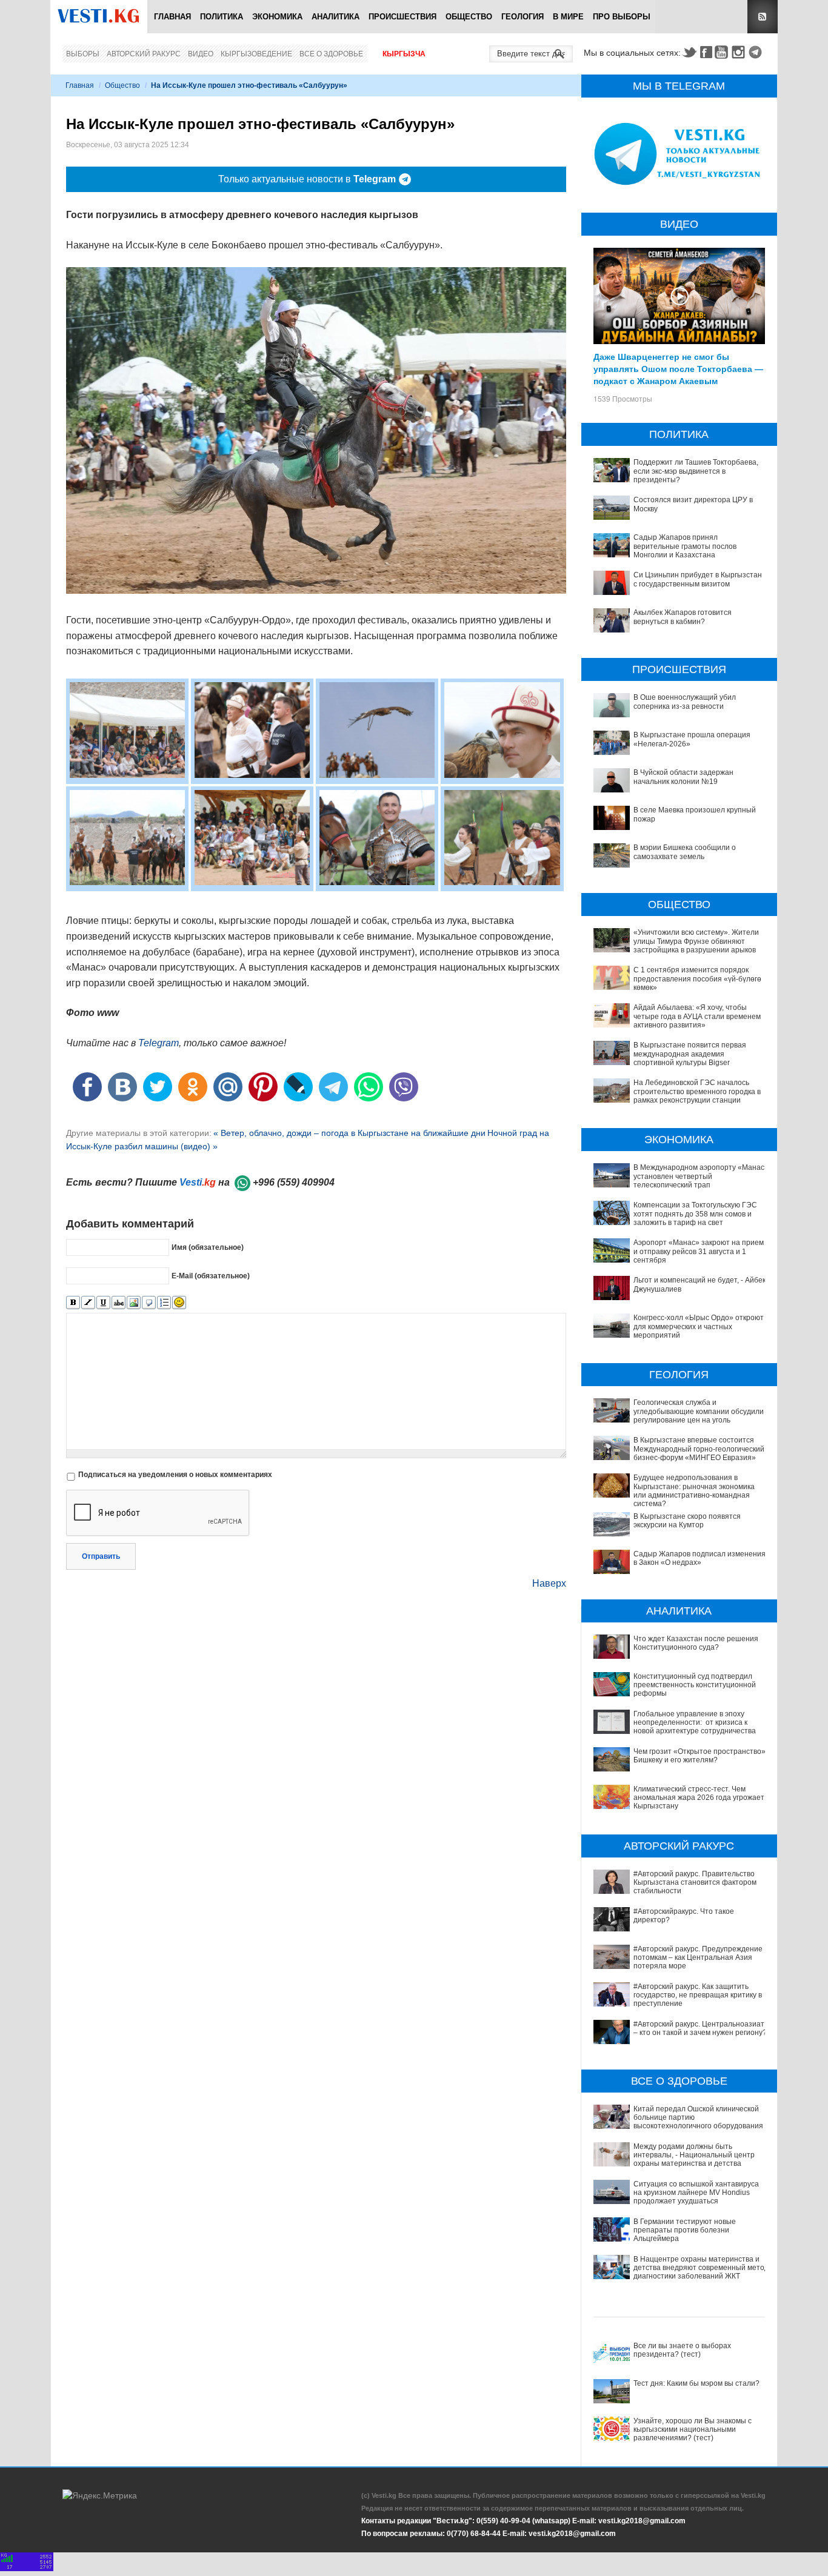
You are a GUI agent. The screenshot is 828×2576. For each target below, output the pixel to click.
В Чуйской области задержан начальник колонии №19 (683, 777)
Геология (523, 17)
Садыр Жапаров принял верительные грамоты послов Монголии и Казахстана (685, 546)
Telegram (757, 52)
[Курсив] (88, 1303)
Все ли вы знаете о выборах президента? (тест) (682, 2350)
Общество (469, 17)
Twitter (689, 52)
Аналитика (336, 17)
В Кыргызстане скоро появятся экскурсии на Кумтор (687, 1521)
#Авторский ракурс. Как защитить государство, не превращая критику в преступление (698, 1995)
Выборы (83, 54)
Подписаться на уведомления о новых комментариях (175, 1475)
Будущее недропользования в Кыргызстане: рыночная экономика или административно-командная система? (694, 1491)
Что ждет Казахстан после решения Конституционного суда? (696, 1643)
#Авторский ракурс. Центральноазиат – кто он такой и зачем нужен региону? (700, 2028)
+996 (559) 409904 (294, 1182)
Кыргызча (404, 54)
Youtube (723, 52)
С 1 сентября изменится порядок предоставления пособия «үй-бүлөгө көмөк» (697, 979)
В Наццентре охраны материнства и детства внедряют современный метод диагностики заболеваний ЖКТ (701, 2268)
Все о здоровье (331, 54)
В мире (568, 17)
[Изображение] (134, 1303)
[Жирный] (73, 1303)
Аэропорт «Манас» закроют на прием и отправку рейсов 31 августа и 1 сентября (699, 1251)
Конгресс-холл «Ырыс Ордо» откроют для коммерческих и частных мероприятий (699, 1326)
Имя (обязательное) (208, 1247)
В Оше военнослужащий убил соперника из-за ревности (685, 702)
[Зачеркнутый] (119, 1303)
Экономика (277, 17)
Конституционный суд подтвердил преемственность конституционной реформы (695, 1685)
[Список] (164, 1303)
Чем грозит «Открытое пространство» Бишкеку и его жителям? (699, 1756)
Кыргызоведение (256, 54)
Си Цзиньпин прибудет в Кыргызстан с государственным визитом (698, 579)
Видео (201, 54)
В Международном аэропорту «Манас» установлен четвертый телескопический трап (701, 1176)
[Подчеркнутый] (103, 1303)
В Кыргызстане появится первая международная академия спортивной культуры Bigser (690, 1054)
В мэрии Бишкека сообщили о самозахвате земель (685, 852)
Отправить (101, 1556)
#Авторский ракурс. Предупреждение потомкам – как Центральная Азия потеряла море (698, 1958)
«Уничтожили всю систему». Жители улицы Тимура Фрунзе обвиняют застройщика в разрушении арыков (696, 941)
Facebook (706, 52)
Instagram (740, 52)
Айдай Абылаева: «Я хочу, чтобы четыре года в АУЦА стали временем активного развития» (697, 1016)
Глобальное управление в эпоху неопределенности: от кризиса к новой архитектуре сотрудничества (695, 1723)
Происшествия (402, 17)
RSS (763, 17)
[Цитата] (149, 1303)
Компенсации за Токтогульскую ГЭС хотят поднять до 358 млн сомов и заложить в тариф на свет (695, 1214)
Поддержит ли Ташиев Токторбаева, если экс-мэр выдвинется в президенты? (696, 471)
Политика (222, 17)
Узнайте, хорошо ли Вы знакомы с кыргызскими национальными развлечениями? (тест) (693, 2430)
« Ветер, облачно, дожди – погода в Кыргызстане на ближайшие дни (349, 1133)
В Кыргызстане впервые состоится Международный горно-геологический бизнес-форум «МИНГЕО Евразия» (699, 1449)
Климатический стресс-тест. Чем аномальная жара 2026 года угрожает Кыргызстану (699, 1798)
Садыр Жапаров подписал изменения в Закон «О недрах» (699, 1558)
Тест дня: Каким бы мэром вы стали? (696, 2383)
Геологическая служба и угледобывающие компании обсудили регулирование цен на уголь (699, 1411)
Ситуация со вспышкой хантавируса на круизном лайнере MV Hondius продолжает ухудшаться (696, 2193)
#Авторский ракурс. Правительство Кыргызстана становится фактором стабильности (695, 1883)
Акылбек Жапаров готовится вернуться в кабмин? (683, 617)
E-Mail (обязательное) (211, 1276)
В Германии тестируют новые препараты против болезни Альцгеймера (685, 2230)
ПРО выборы (622, 17)
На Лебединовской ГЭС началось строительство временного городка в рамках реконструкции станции (697, 1091)
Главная (172, 17)
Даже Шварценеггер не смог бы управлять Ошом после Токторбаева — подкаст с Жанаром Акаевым (678, 368)
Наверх (549, 1583)
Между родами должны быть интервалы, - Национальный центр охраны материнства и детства (694, 2155)
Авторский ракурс (144, 54)
